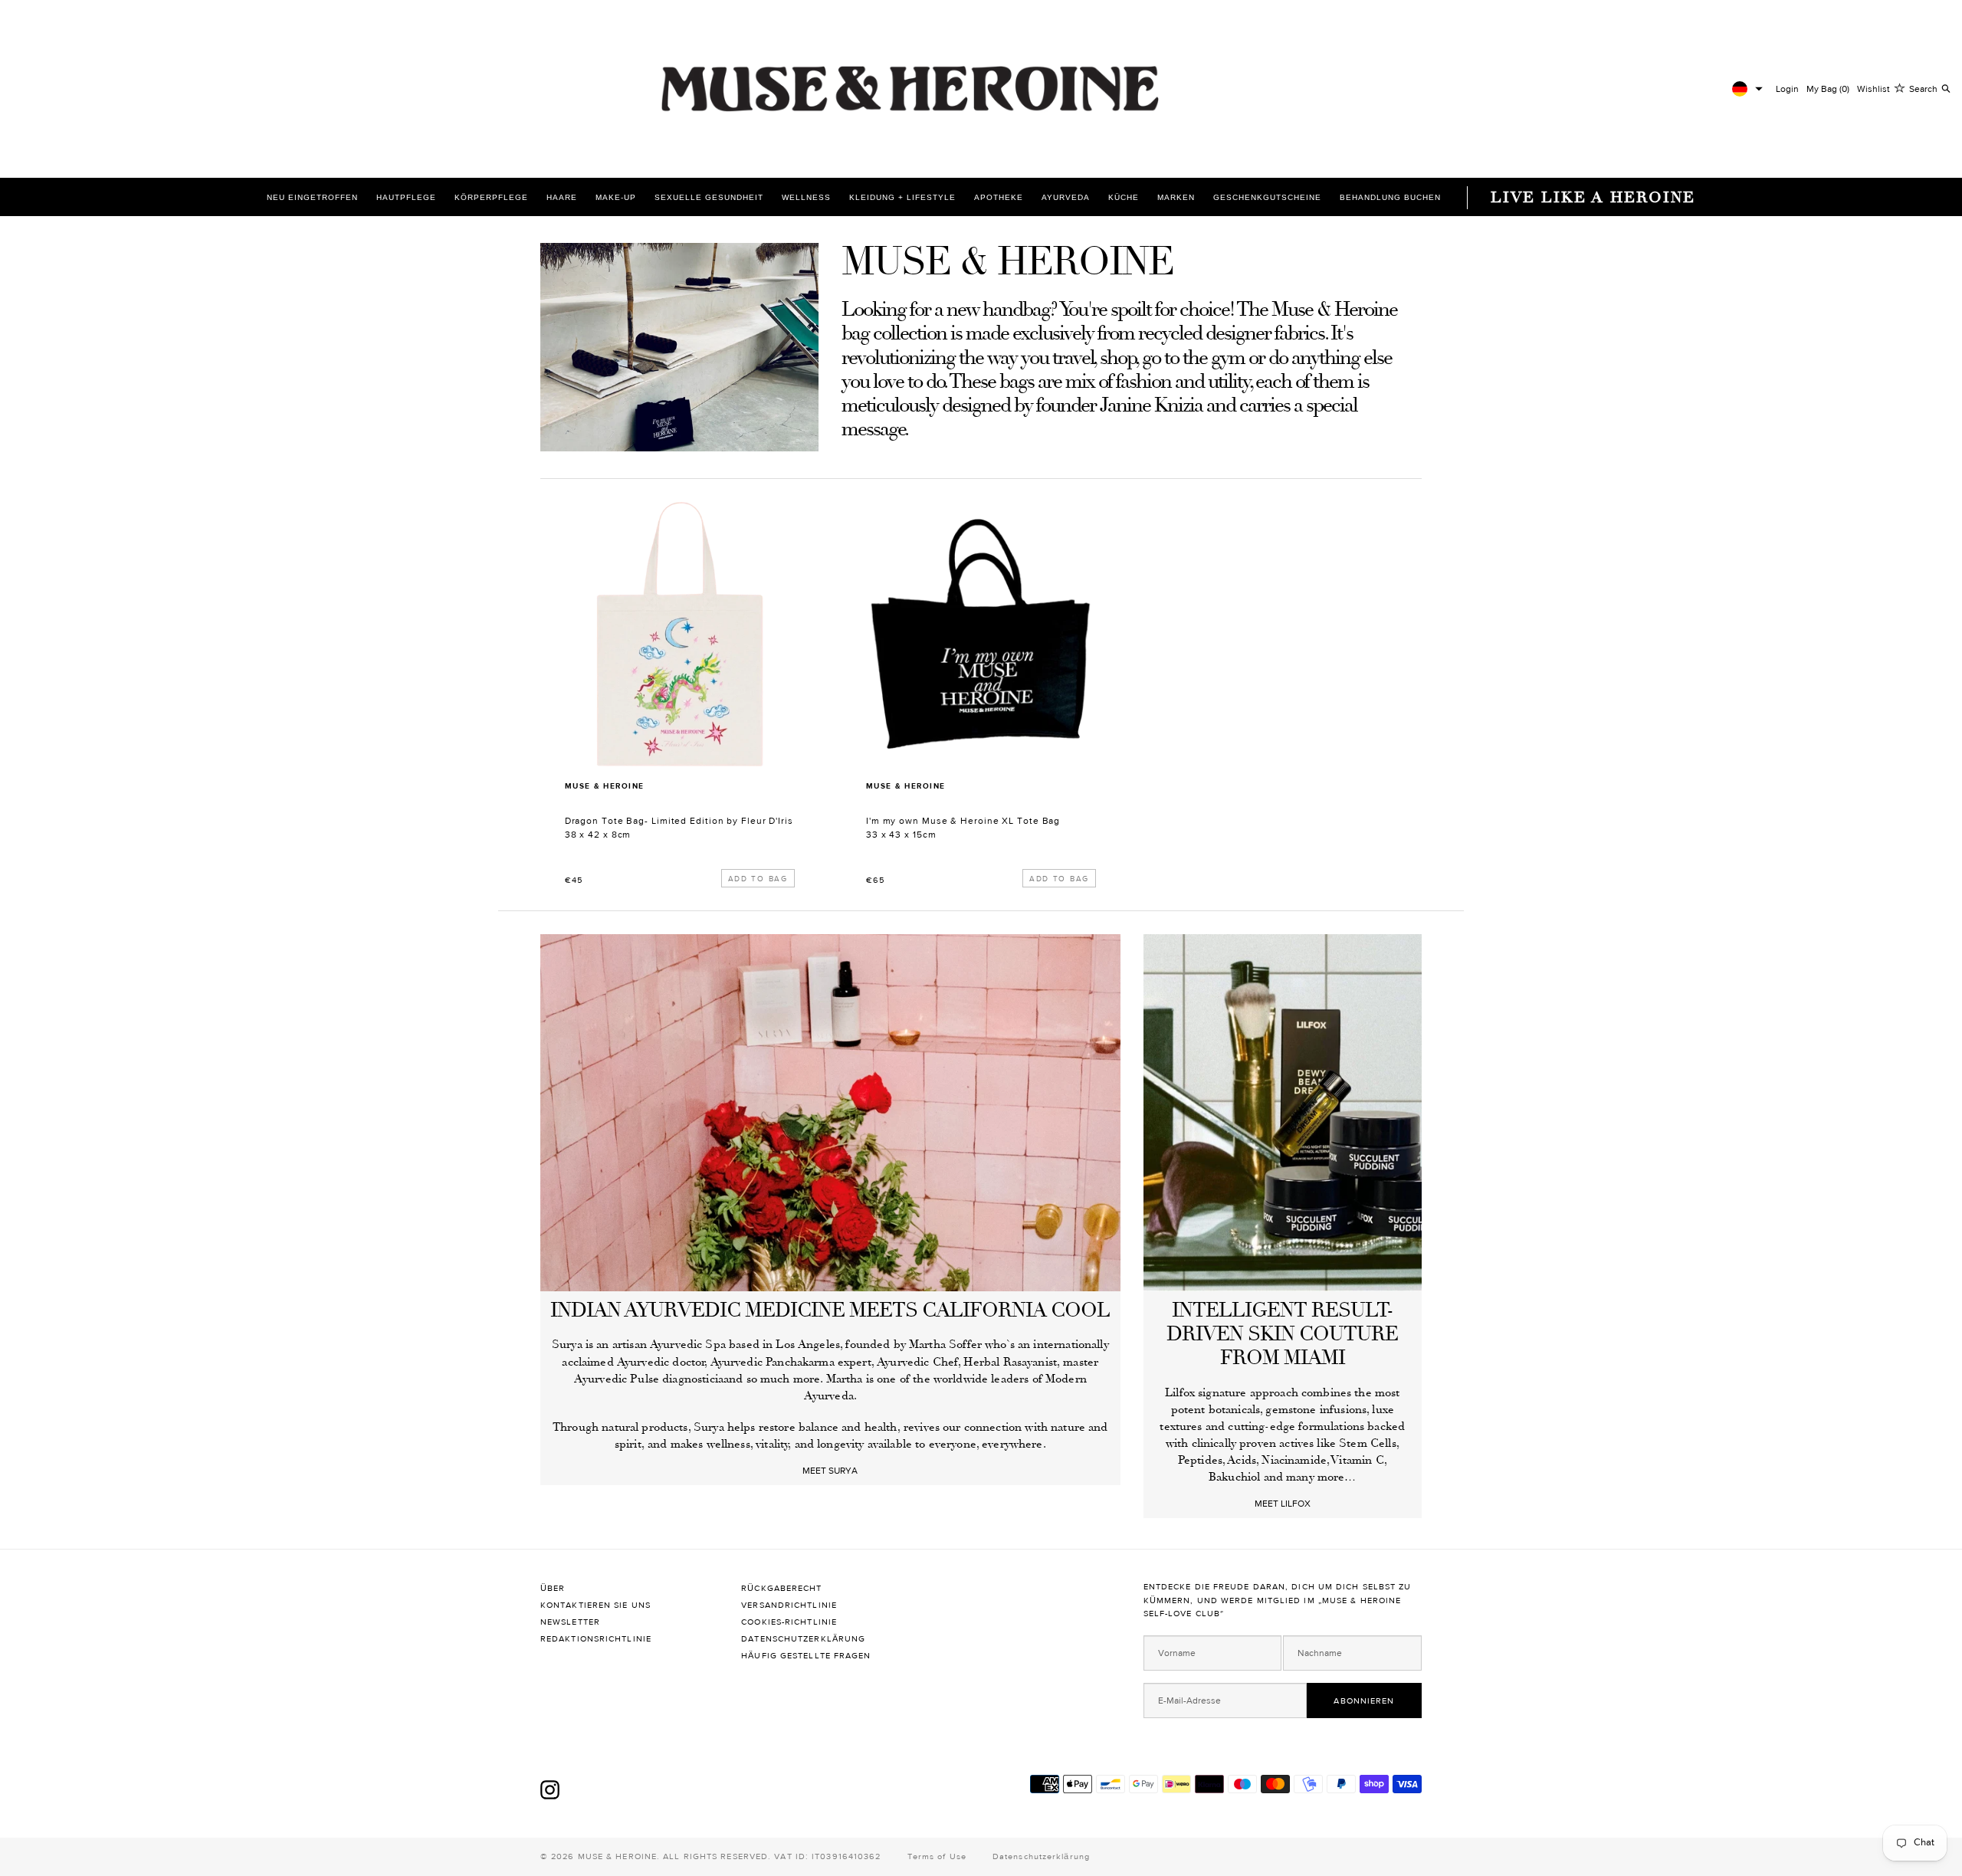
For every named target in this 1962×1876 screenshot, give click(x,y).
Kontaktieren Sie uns (597, 1605)
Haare (562, 197)
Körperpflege (491, 197)
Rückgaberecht (783, 1588)
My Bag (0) (1828, 89)
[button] (1747, 89)
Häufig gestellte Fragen (806, 1656)
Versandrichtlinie (791, 1605)
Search (1923, 89)
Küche (1124, 197)
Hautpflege (406, 197)
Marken (1176, 197)
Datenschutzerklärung (805, 1639)
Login (1787, 89)
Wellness (806, 197)
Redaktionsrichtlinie (597, 1639)
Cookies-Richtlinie (789, 1622)
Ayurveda (1066, 197)
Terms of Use (937, 1856)
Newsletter (570, 1622)
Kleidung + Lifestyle (902, 197)
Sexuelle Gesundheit (709, 197)
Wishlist (1873, 89)
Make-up (616, 197)
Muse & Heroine (605, 786)
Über (554, 1588)
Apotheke (999, 197)
